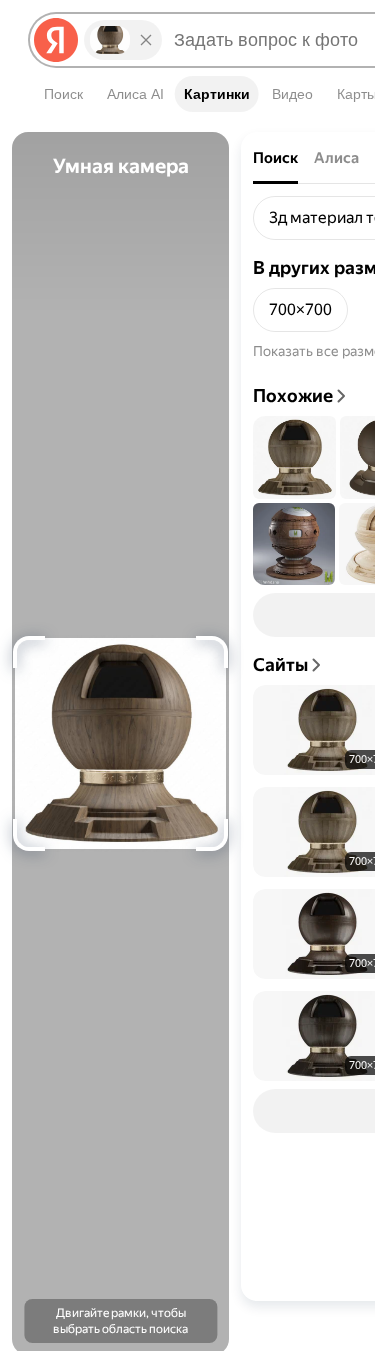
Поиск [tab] (275, 158)
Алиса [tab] (336, 158)
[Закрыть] (146, 40)
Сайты (280, 664)
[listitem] (300, 310)
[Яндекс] (56, 40)
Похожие (293, 395)
